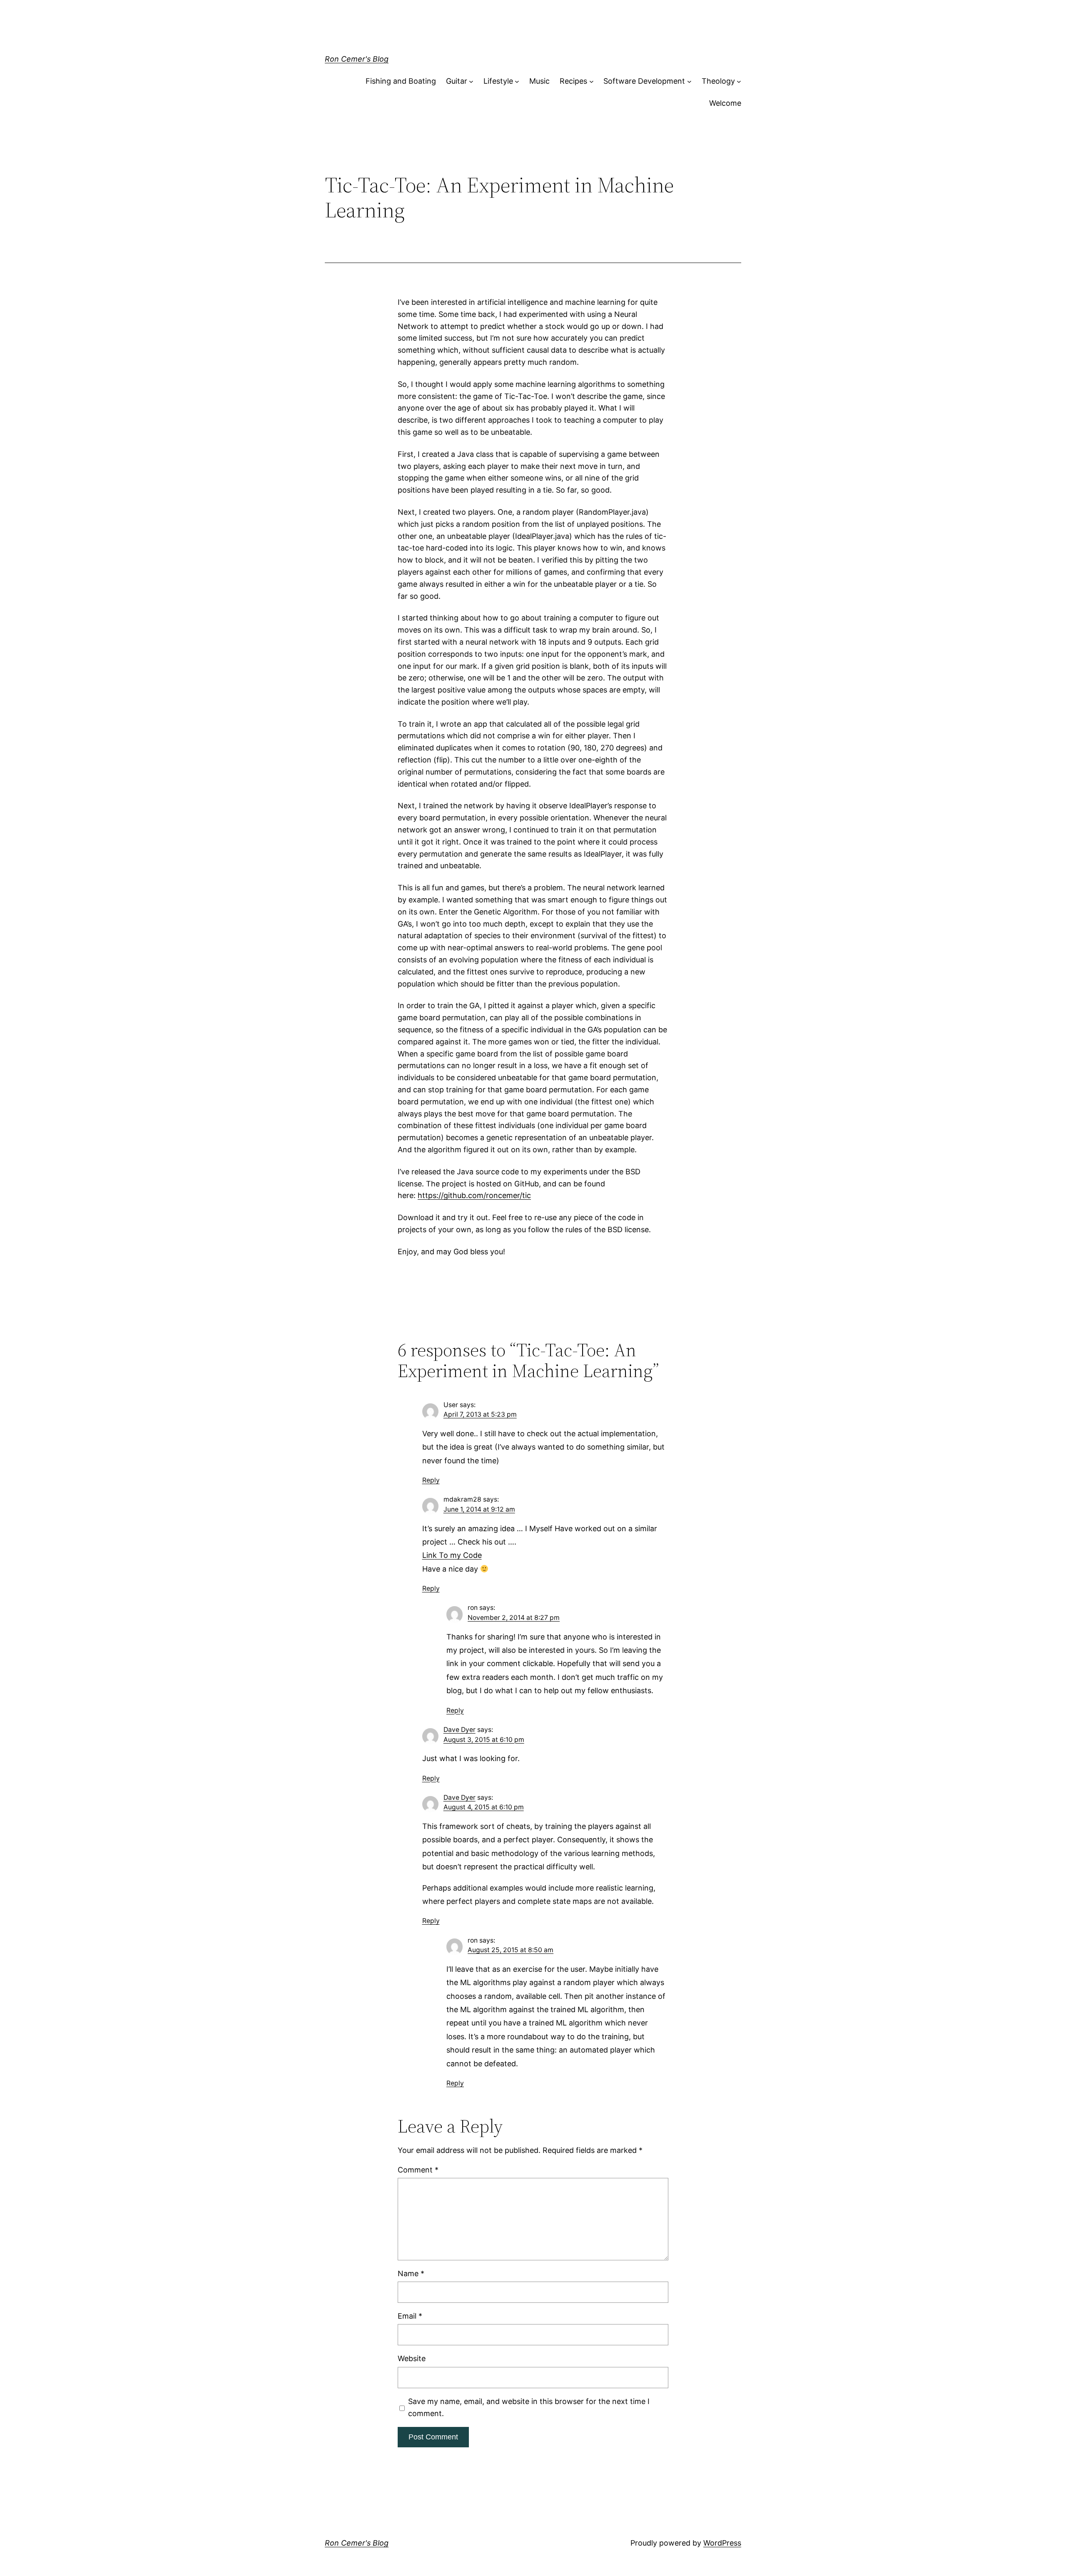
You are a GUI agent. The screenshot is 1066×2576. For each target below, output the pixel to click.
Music (539, 81)
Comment (418, 2170)
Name (411, 2273)
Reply (431, 1480)
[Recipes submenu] (592, 81)
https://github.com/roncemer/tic (474, 1195)
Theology (718, 81)
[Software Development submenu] (689, 81)
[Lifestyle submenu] (517, 81)
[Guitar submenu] (471, 81)
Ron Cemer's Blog (357, 59)
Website (412, 2358)
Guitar (457, 81)
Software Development (644, 81)
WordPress (722, 2543)
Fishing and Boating (401, 81)
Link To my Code (452, 1555)
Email (410, 2316)
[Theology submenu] (739, 81)
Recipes (573, 81)
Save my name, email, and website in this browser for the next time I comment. (529, 2407)
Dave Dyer (460, 1730)
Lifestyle (498, 81)
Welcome (725, 103)
